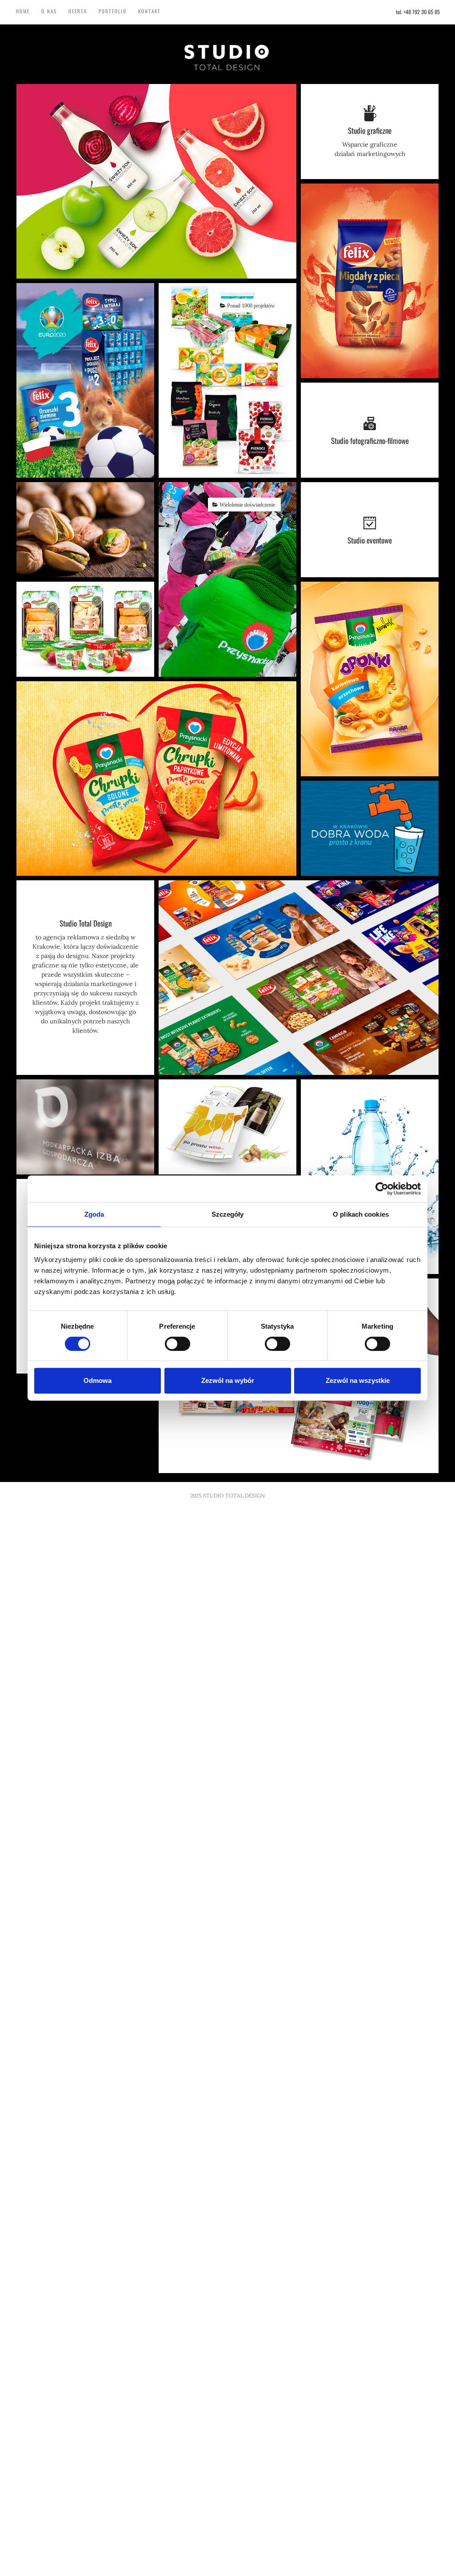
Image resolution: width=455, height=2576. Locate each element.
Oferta (78, 11)
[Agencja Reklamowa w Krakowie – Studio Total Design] (227, 57)
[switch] (178, 1344)
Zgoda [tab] (94, 1214)
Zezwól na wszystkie (358, 1380)
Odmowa (98, 1380)
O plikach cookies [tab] (361, 1214)
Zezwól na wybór (228, 1380)
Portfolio (113, 11)
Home (23, 11)
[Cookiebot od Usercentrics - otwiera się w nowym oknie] (382, 1189)
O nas (49, 11)
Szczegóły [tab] (228, 1214)
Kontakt (150, 11)
